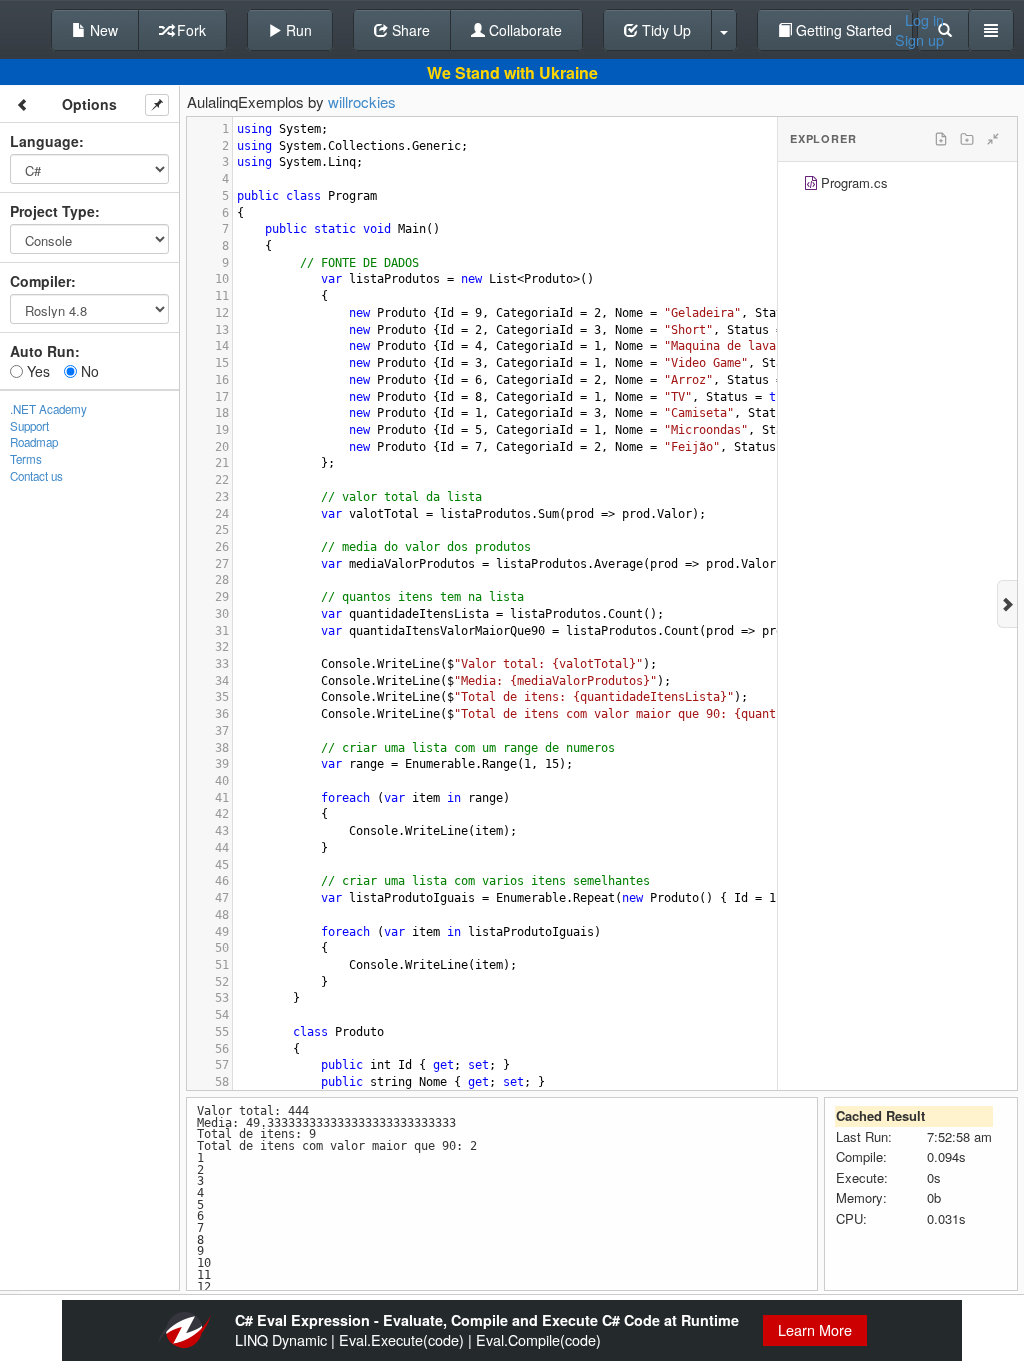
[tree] (897, 185)
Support (29, 426)
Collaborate (523, 30)
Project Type (52, 211)
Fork (189, 30)
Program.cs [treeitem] (854, 182)
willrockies (362, 101)
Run (297, 30)
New (102, 30)
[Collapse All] (993, 139)
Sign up (919, 40)
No (88, 371)
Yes (36, 371)
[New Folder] (967, 139)
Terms (26, 459)
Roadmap (34, 442)
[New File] (941, 139)
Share (409, 30)
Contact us (36, 476)
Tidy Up (664, 30)
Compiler (40, 281)
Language (44, 141)
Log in (924, 20)
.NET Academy (48, 409)
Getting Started (842, 30)
